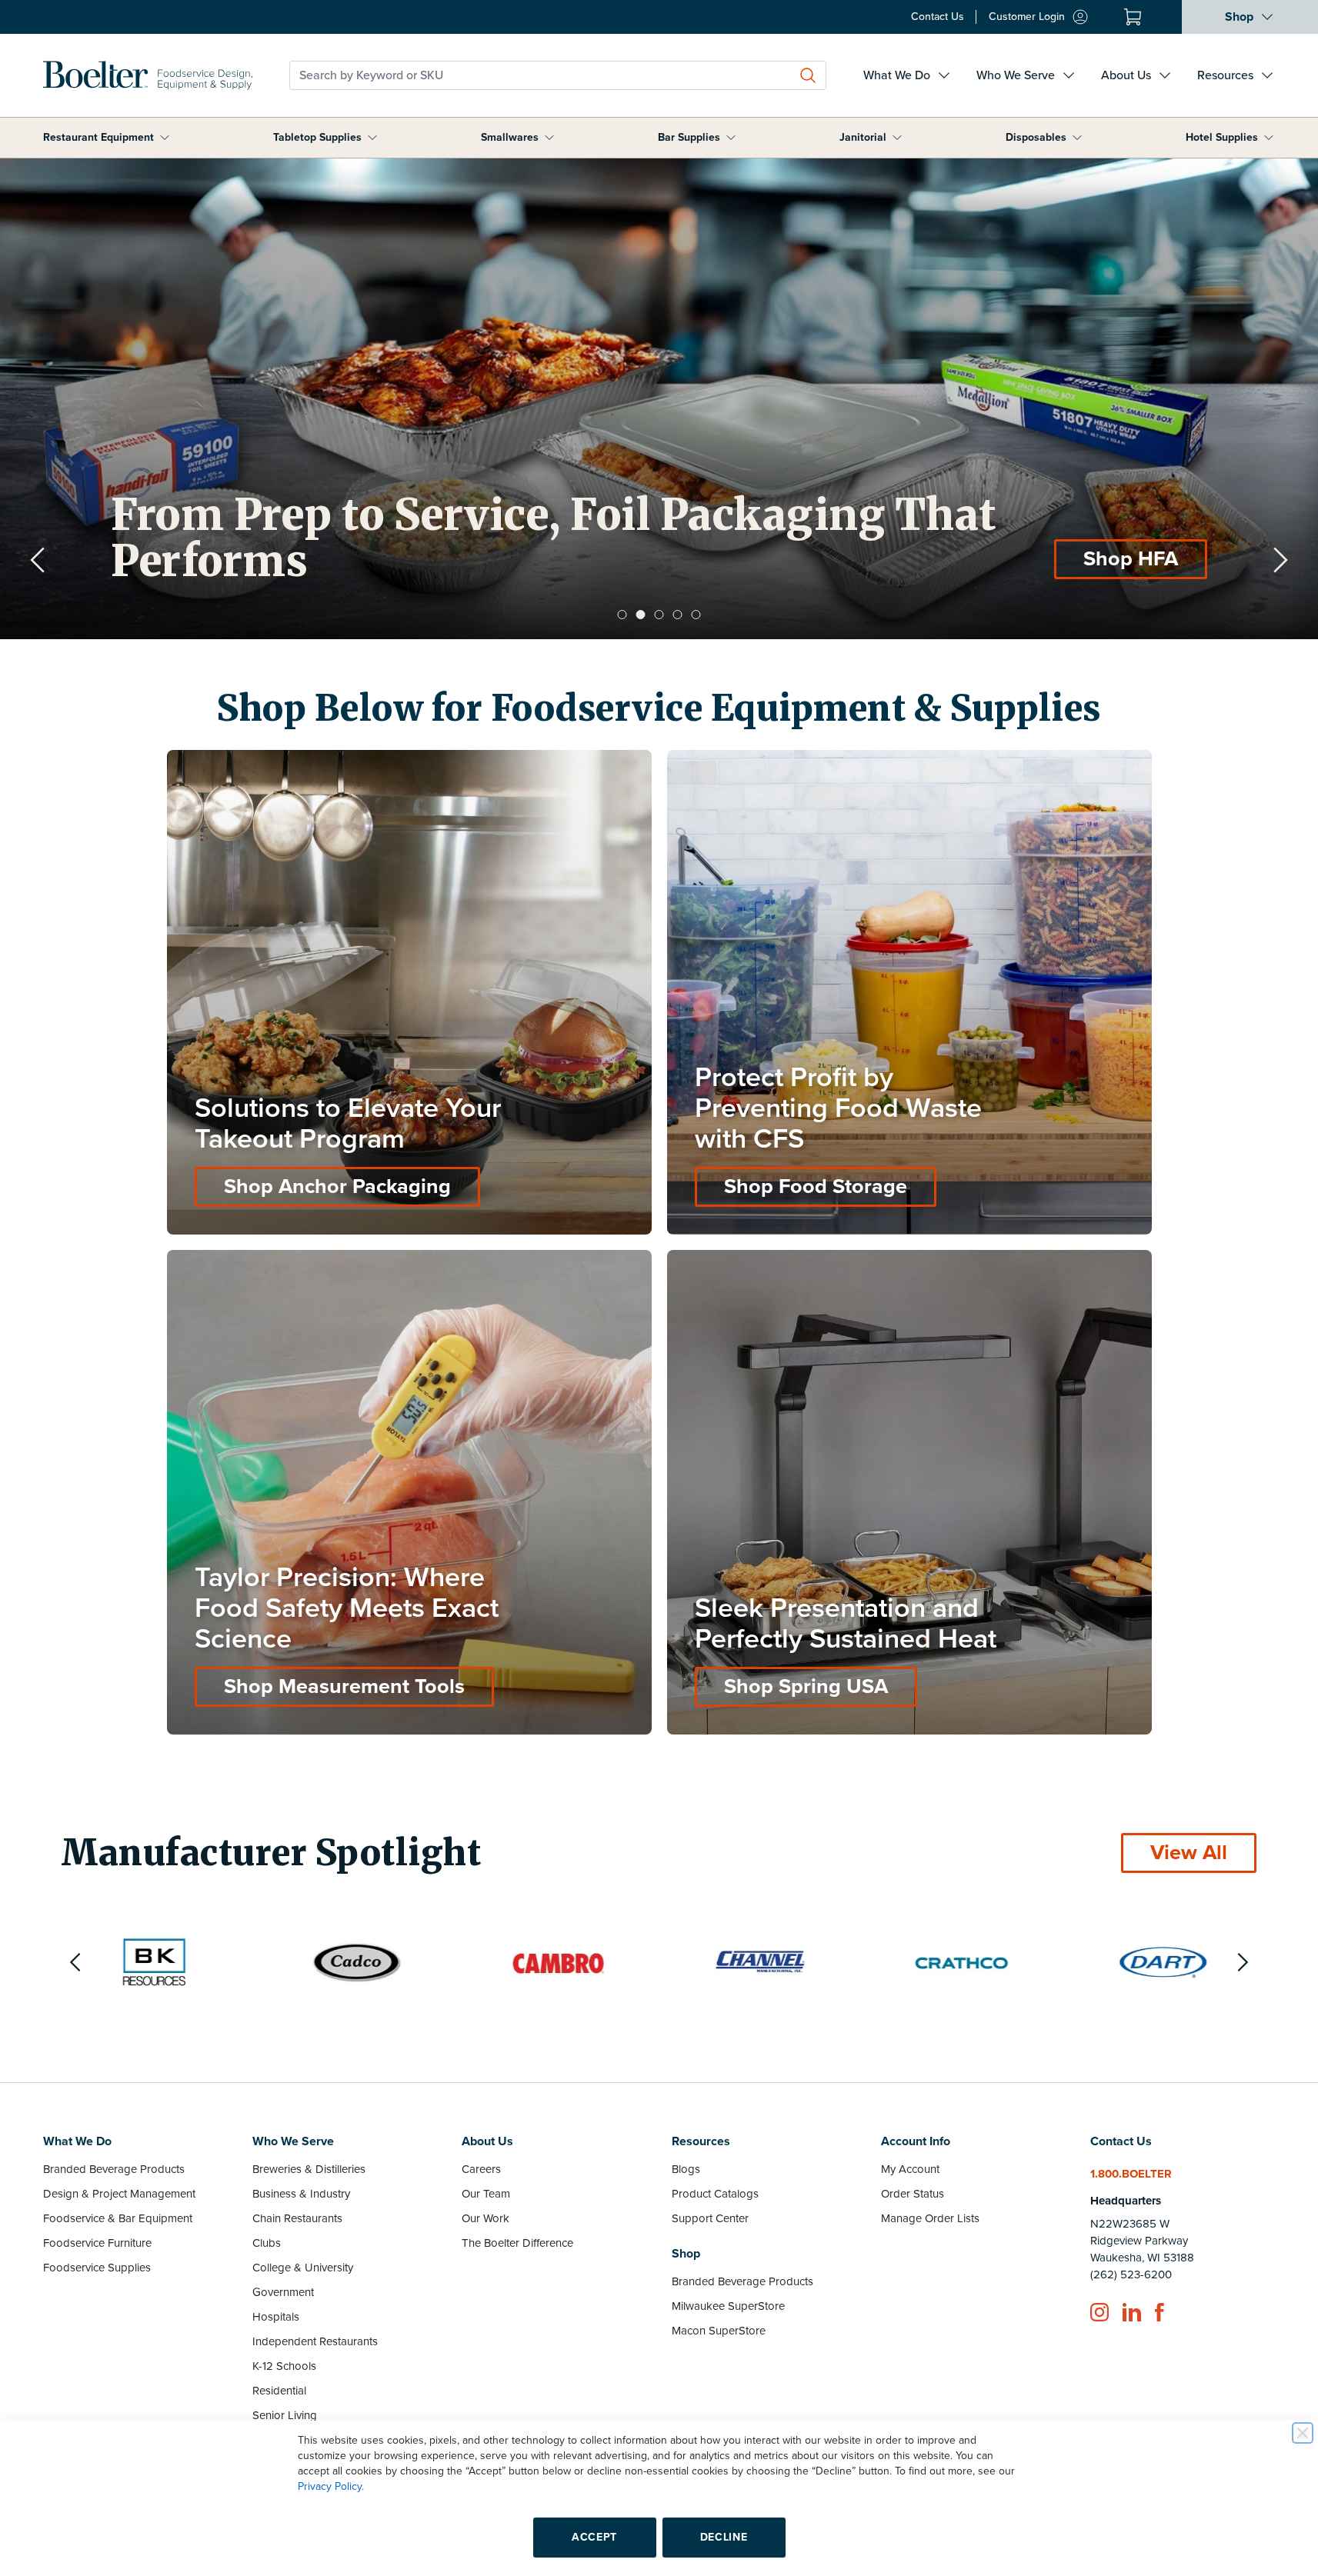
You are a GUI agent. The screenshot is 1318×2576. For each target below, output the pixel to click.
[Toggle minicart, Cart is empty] (1133, 17)
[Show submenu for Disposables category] (1077, 138)
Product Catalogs (715, 2194)
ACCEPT (594, 2537)
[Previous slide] (38, 560)
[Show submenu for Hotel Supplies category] (1269, 138)
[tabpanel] (659, 399)
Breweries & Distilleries (309, 2169)
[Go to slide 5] (696, 615)
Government (283, 2292)
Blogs (686, 2169)
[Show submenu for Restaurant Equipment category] (165, 138)
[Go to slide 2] (641, 615)
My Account (910, 2169)
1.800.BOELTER (1131, 2174)
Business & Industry (301, 2194)
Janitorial (863, 137)
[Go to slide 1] (622, 615)
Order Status (913, 2194)
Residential (279, 2391)
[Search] (808, 75)
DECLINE (724, 2537)
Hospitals (276, 2317)
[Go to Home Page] (148, 75)
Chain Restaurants (297, 2218)
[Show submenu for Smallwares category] (549, 138)
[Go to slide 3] (659, 615)
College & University (303, 2268)
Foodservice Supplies (97, 2268)
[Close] (1303, 2433)
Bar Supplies (689, 137)
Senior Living (285, 2415)
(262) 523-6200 (1131, 2274)
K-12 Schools (284, 2366)
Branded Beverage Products (114, 2169)
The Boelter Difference (517, 2243)
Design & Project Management (119, 2194)
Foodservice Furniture (97, 2243)
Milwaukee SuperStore (728, 2306)
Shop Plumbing (1105, 559)
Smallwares (510, 137)
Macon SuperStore (719, 2331)
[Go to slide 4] (678, 615)
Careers (481, 2169)
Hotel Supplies (1222, 137)
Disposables (1036, 137)
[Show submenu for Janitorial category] (897, 138)
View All (1189, 1853)
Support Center (710, 2218)
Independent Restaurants (315, 2341)
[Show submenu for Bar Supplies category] (731, 138)
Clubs (267, 2243)
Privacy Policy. (331, 2486)
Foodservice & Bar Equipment (118, 2218)
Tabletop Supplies (317, 137)
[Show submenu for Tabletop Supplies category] (372, 138)
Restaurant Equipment (98, 137)
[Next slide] (1280, 560)
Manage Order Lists (930, 2218)
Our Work (485, 2218)
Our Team (486, 2194)
